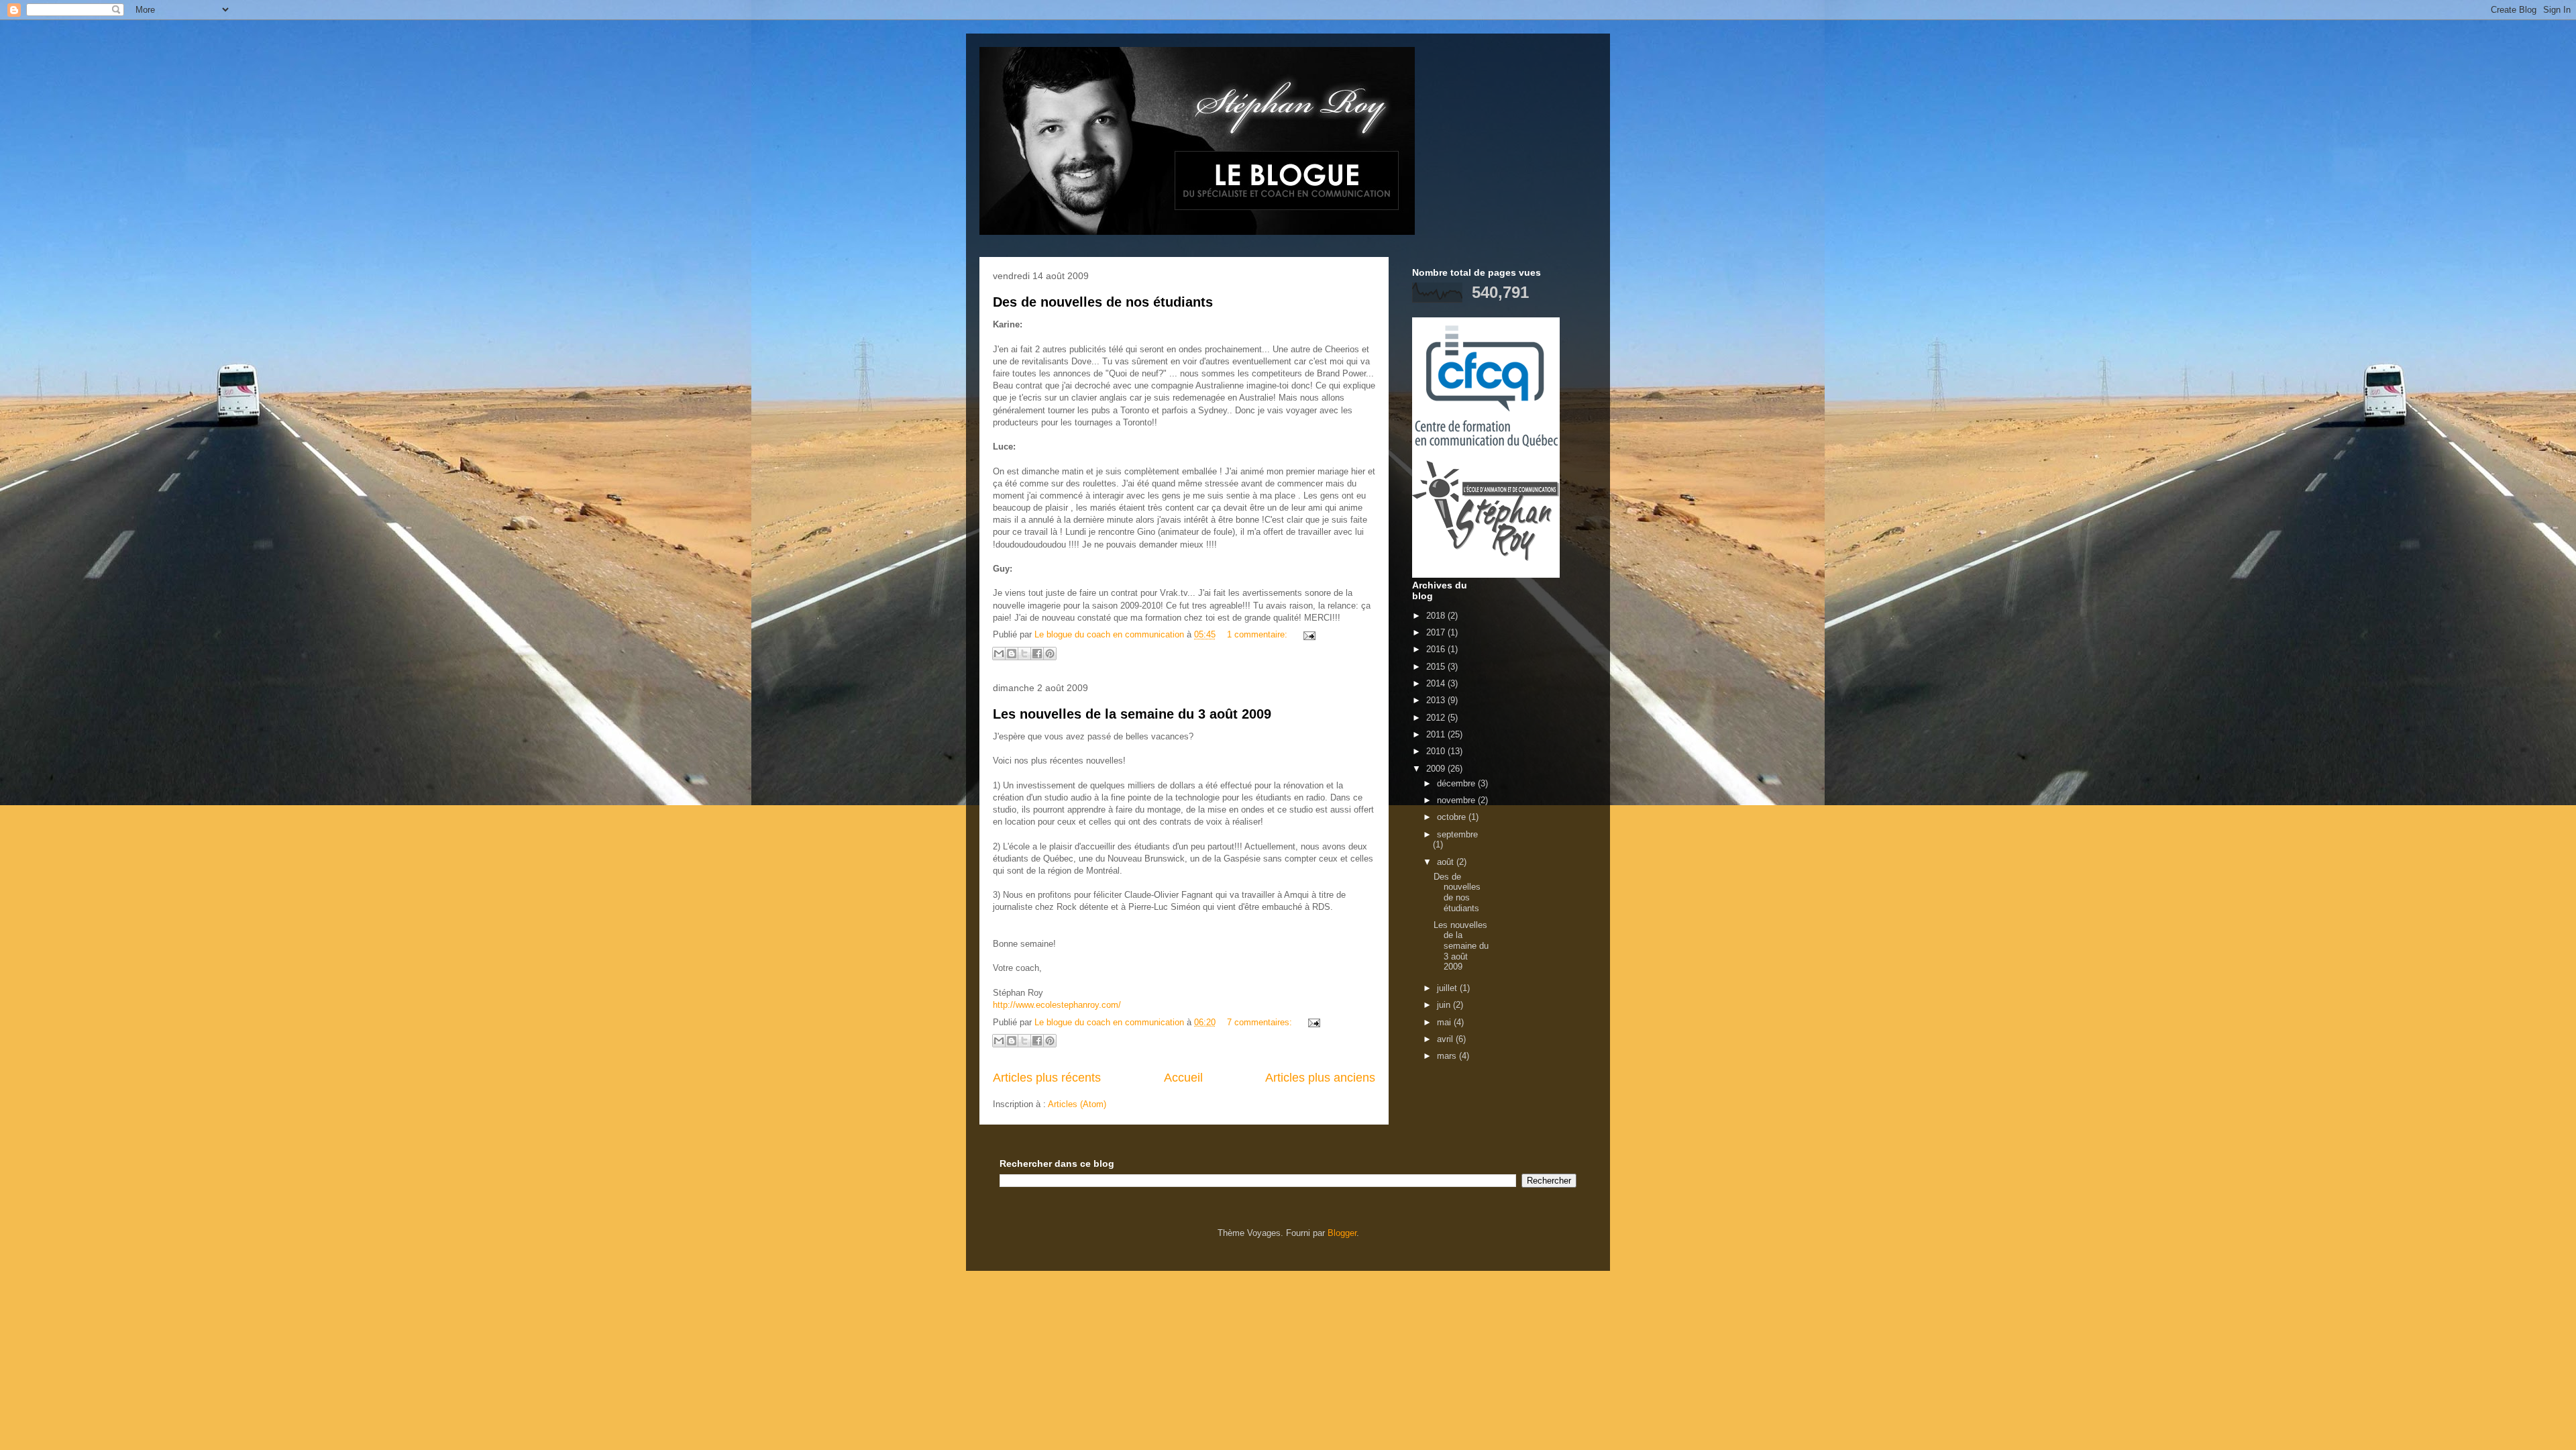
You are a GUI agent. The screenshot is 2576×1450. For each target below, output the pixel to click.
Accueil (1183, 1078)
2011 (1437, 734)
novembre (1457, 800)
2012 (1437, 718)
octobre (1453, 817)
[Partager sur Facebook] (1037, 654)
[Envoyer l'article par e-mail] (1307, 634)
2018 (1437, 616)
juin (1445, 1005)
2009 (1437, 769)
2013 (1437, 700)
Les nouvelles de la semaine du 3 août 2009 (1132, 714)
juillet (1448, 988)
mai (1445, 1022)
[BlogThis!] (1012, 654)
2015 (1437, 667)
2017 (1437, 632)
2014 (1437, 683)
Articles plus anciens (1320, 1078)
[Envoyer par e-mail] (999, 654)
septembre (1457, 834)
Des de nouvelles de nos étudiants (1103, 302)
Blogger (1342, 1233)
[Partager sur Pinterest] (1050, 654)
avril (1446, 1039)
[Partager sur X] (1024, 654)
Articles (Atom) (1077, 1104)
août (1447, 862)
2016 (1437, 649)
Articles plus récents (1047, 1078)
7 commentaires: (1261, 1022)
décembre (1457, 783)
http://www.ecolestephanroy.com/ (1057, 1005)
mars (1448, 1056)
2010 (1437, 751)
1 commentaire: (1258, 634)
